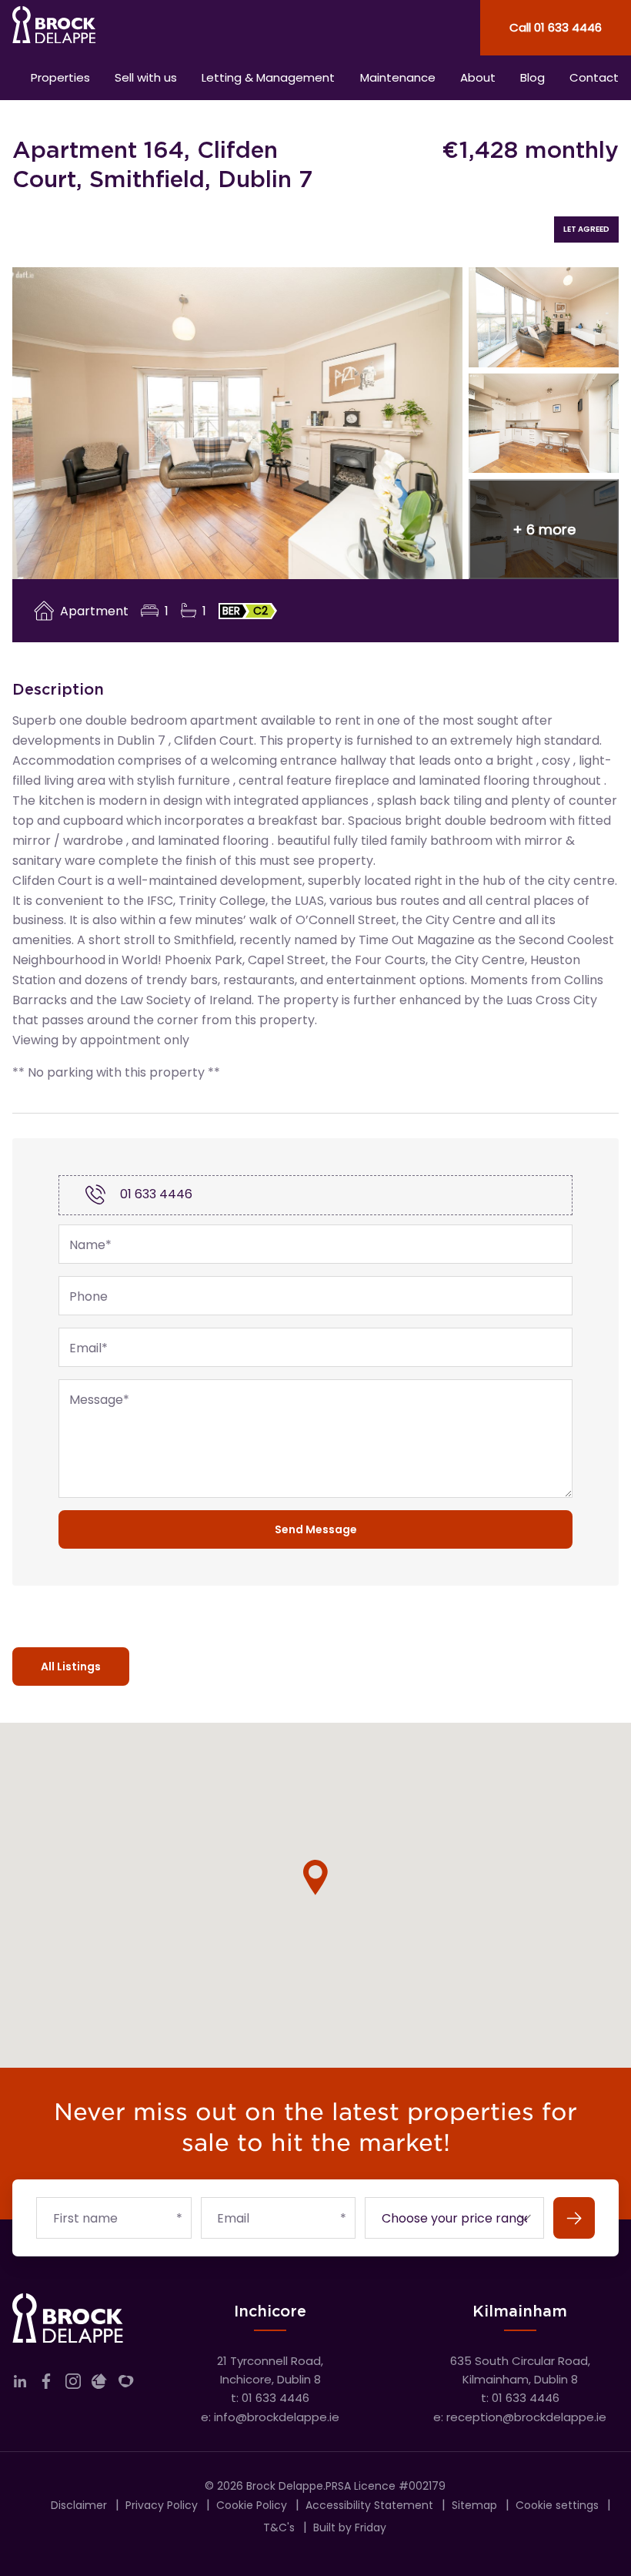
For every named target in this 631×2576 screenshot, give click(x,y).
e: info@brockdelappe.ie (270, 2417)
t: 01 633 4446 (270, 2398)
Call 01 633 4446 (556, 27)
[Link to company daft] (99, 2385)
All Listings (71, 1667)
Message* (99, 1400)
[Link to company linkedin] (20, 2385)
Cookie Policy (252, 2505)
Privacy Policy (162, 2505)
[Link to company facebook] (46, 2385)
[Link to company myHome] (126, 2385)
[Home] (158, 28)
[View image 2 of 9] (544, 317)
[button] (544, 529)
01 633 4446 (156, 1194)
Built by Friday (350, 2527)
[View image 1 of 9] (237, 424)
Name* (90, 1245)
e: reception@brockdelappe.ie (520, 2417)
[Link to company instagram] (73, 2385)
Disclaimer (79, 2505)
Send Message (316, 1529)
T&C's (279, 2527)
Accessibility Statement (369, 2505)
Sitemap (474, 2505)
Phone (88, 1297)
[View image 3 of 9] (544, 424)
